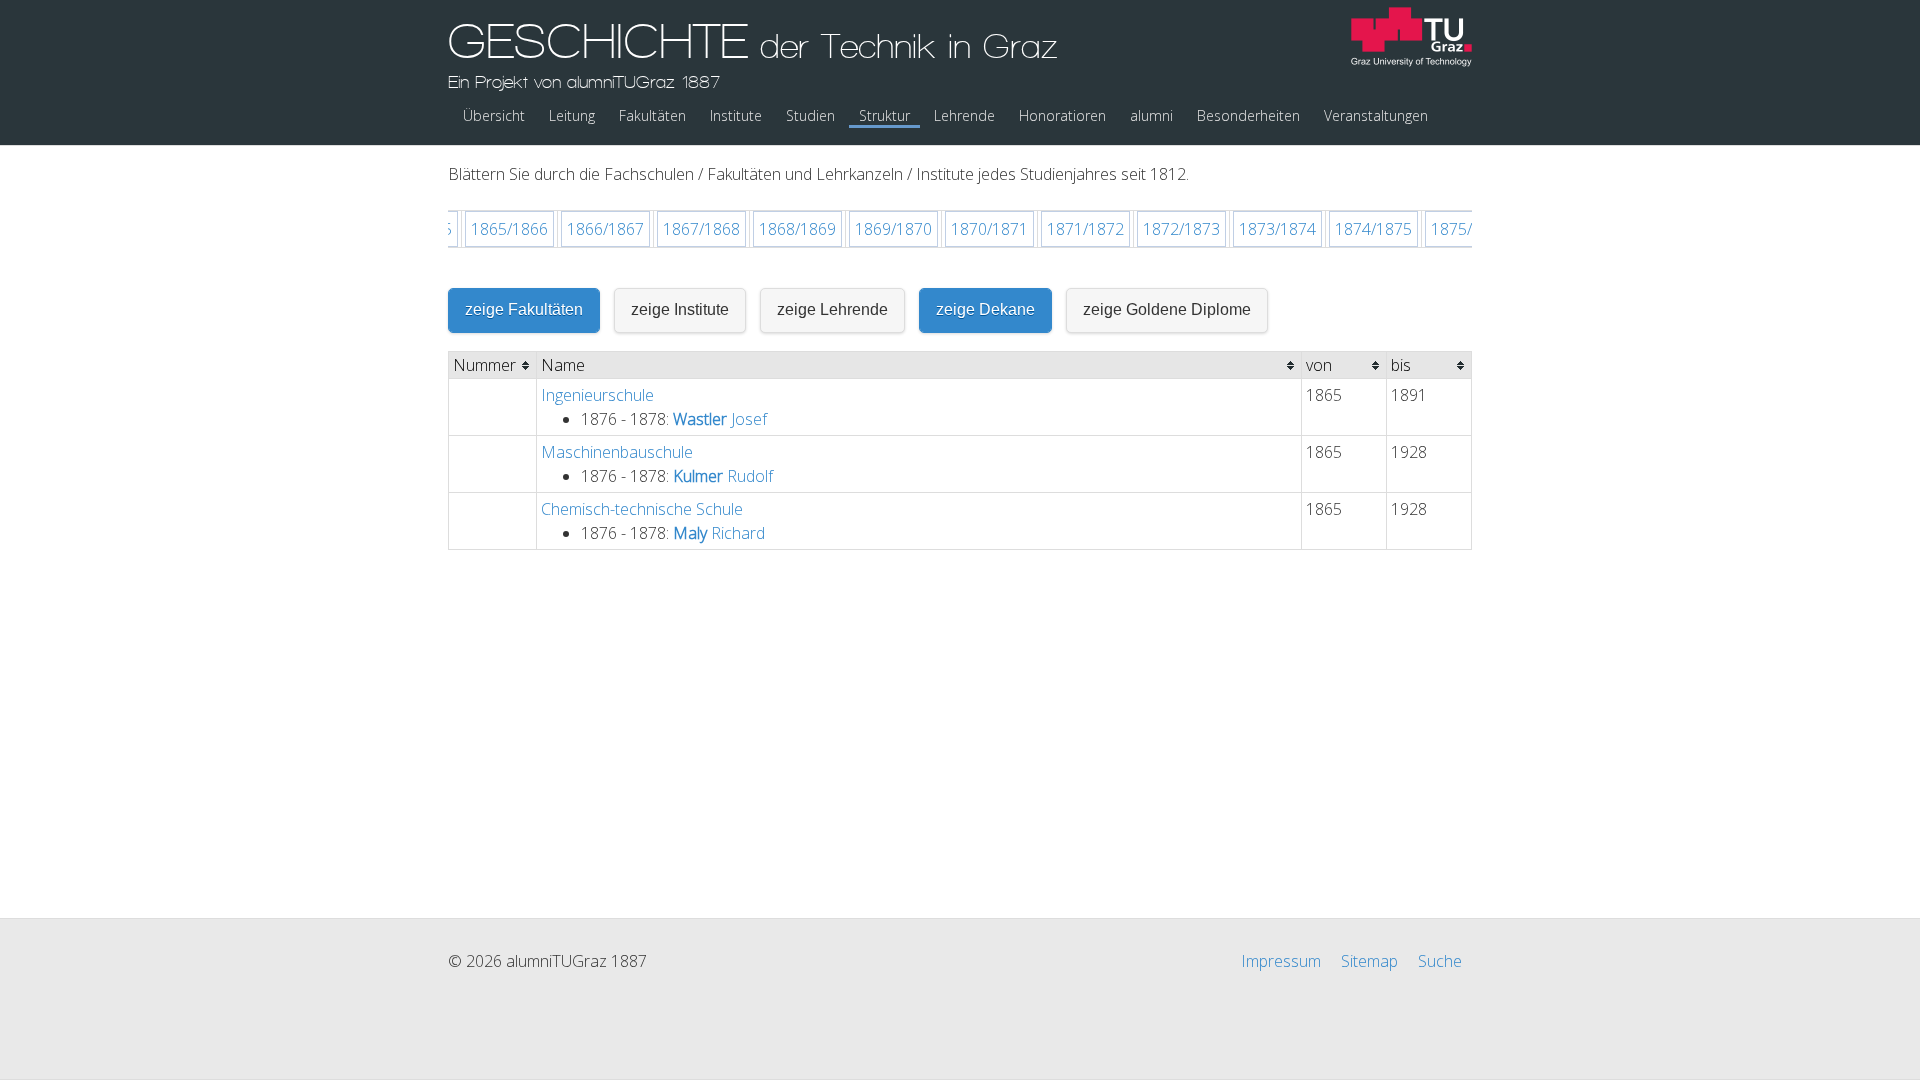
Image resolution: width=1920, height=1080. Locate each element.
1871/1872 (1085, 229)
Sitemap (1369, 961)
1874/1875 (1373, 229)
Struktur (884, 115)
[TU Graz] (1411, 39)
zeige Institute (680, 309)
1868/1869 (797, 229)
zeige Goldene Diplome (1167, 309)
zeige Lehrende (832, 309)
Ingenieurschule (597, 395)
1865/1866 (509, 229)
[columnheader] (493, 365)
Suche (1440, 961)
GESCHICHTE (753, 53)
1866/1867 (605, 229)
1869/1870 (893, 229)
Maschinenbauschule (617, 452)
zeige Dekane (985, 309)
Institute (736, 115)
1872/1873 (1181, 229)
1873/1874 (1277, 229)
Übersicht (494, 115)
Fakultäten (652, 115)
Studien (810, 115)
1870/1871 (989, 229)
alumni (1151, 115)
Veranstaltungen (1376, 115)
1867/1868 (701, 229)
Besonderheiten (1248, 115)
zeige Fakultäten (524, 309)
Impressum (1281, 961)
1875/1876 (1469, 229)
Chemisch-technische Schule (642, 509)
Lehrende (964, 115)
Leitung (572, 115)
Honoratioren (1062, 115)
